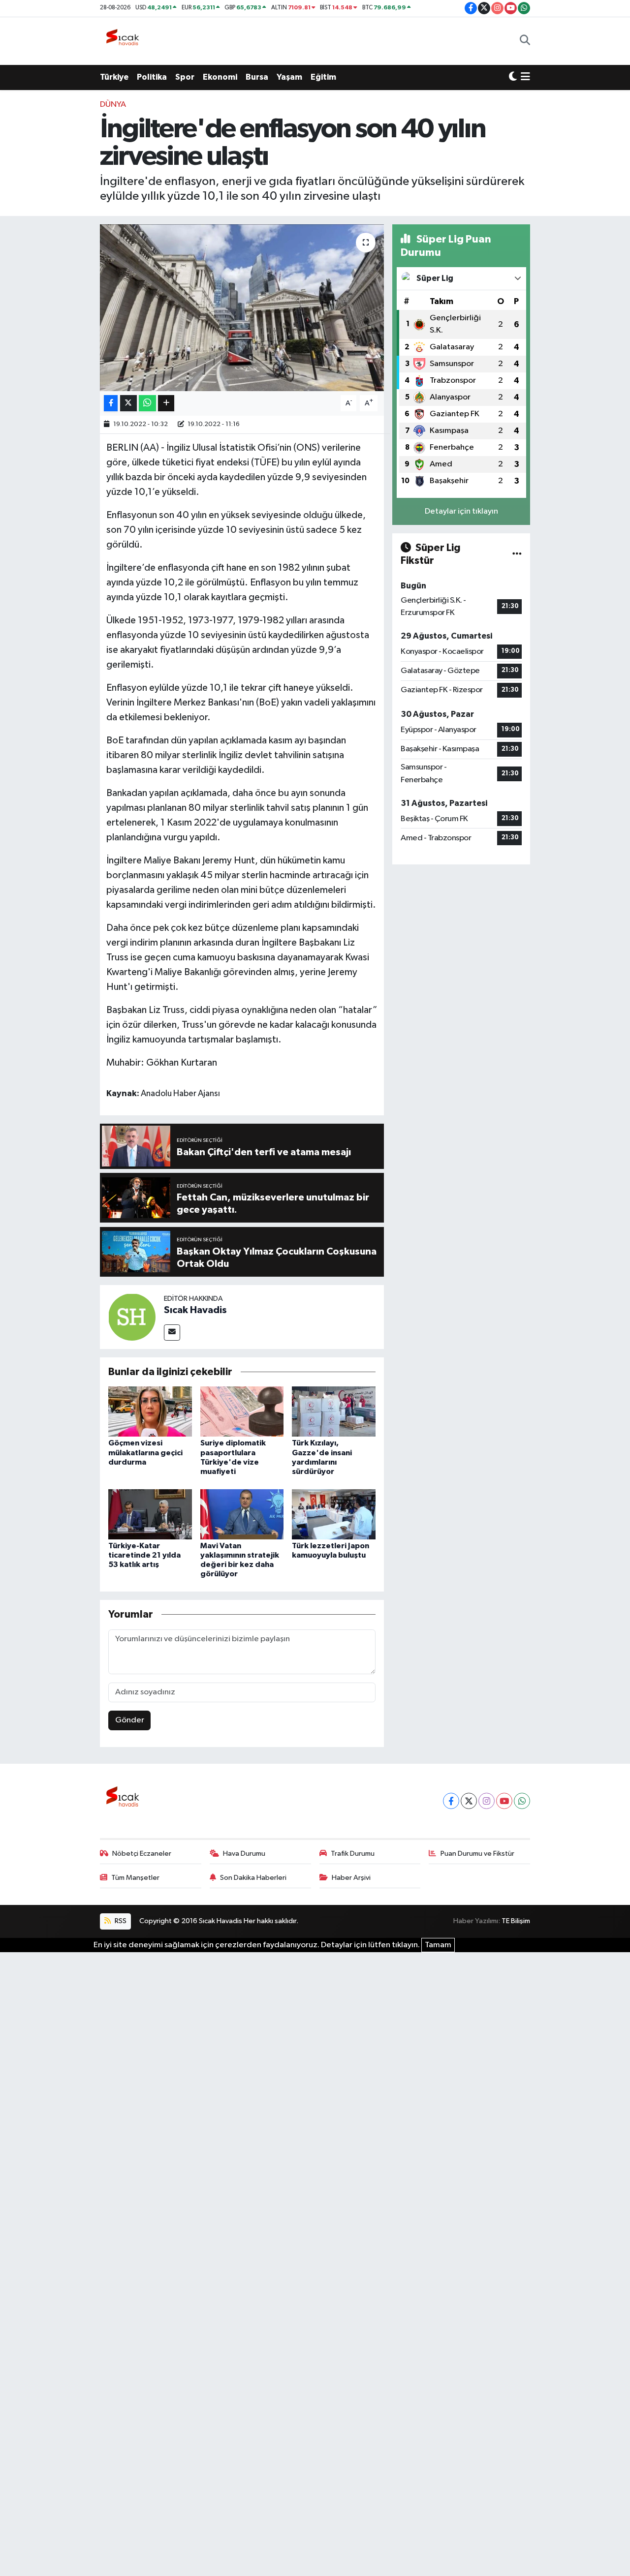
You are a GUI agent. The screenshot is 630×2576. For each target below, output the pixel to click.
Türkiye (114, 77)
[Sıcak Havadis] (125, 41)
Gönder (130, 1720)
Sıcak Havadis (195, 1310)
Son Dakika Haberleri (253, 1878)
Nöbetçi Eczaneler (142, 1854)
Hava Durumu (244, 1854)
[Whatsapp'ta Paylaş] (147, 403)
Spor (185, 77)
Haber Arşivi (351, 1878)
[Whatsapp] (522, 1801)
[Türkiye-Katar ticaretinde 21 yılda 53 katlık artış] (150, 1514)
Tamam (438, 1945)
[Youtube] (504, 1801)
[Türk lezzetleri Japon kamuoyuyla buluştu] (334, 1514)
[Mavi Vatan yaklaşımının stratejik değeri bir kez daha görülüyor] (242, 1514)
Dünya (113, 105)
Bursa (257, 77)
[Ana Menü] (525, 77)
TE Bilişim (516, 1921)
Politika (152, 77)
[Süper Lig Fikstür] (517, 554)
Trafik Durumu (353, 1854)
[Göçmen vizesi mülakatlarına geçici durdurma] (150, 1411)
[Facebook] (451, 1801)
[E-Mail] (172, 1333)
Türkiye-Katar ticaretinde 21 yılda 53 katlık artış (144, 1555)
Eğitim (323, 77)
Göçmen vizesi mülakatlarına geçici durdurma (145, 1452)
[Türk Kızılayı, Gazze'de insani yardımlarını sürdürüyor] (334, 1411)
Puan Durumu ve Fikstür (477, 1854)
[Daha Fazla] (166, 403)
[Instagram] (487, 1801)
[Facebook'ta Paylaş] (111, 403)
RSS (120, 1921)
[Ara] (525, 41)
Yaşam (289, 77)
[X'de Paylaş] (128, 403)
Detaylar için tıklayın (461, 511)
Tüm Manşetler (135, 1878)
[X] (469, 1801)
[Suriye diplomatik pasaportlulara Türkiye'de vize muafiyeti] (242, 1411)
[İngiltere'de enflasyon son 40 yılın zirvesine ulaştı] (242, 307)
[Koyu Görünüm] (513, 77)
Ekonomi (220, 77)
